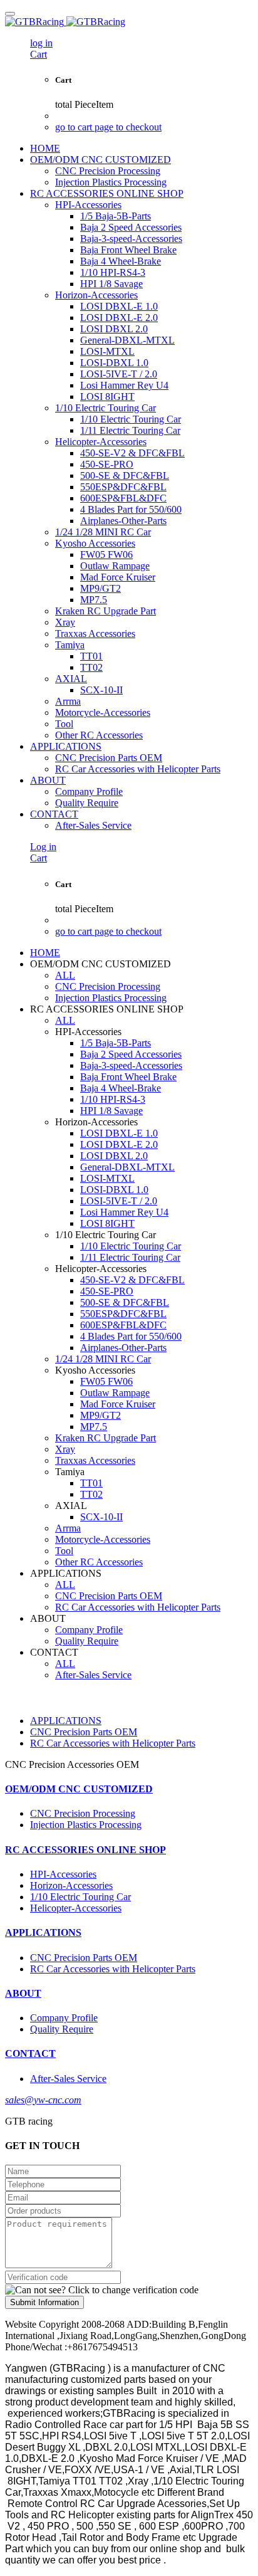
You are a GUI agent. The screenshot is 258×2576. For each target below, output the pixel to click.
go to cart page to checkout (108, 127)
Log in (43, 847)
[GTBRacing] (129, 22)
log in (41, 43)
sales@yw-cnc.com (43, 2100)
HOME (45, 148)
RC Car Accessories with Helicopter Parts (113, 1743)
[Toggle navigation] (10, 14)
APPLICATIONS (66, 1721)
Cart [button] (39, 54)
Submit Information (44, 2302)
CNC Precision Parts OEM (84, 1732)
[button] (102, 2290)
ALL (65, 975)
